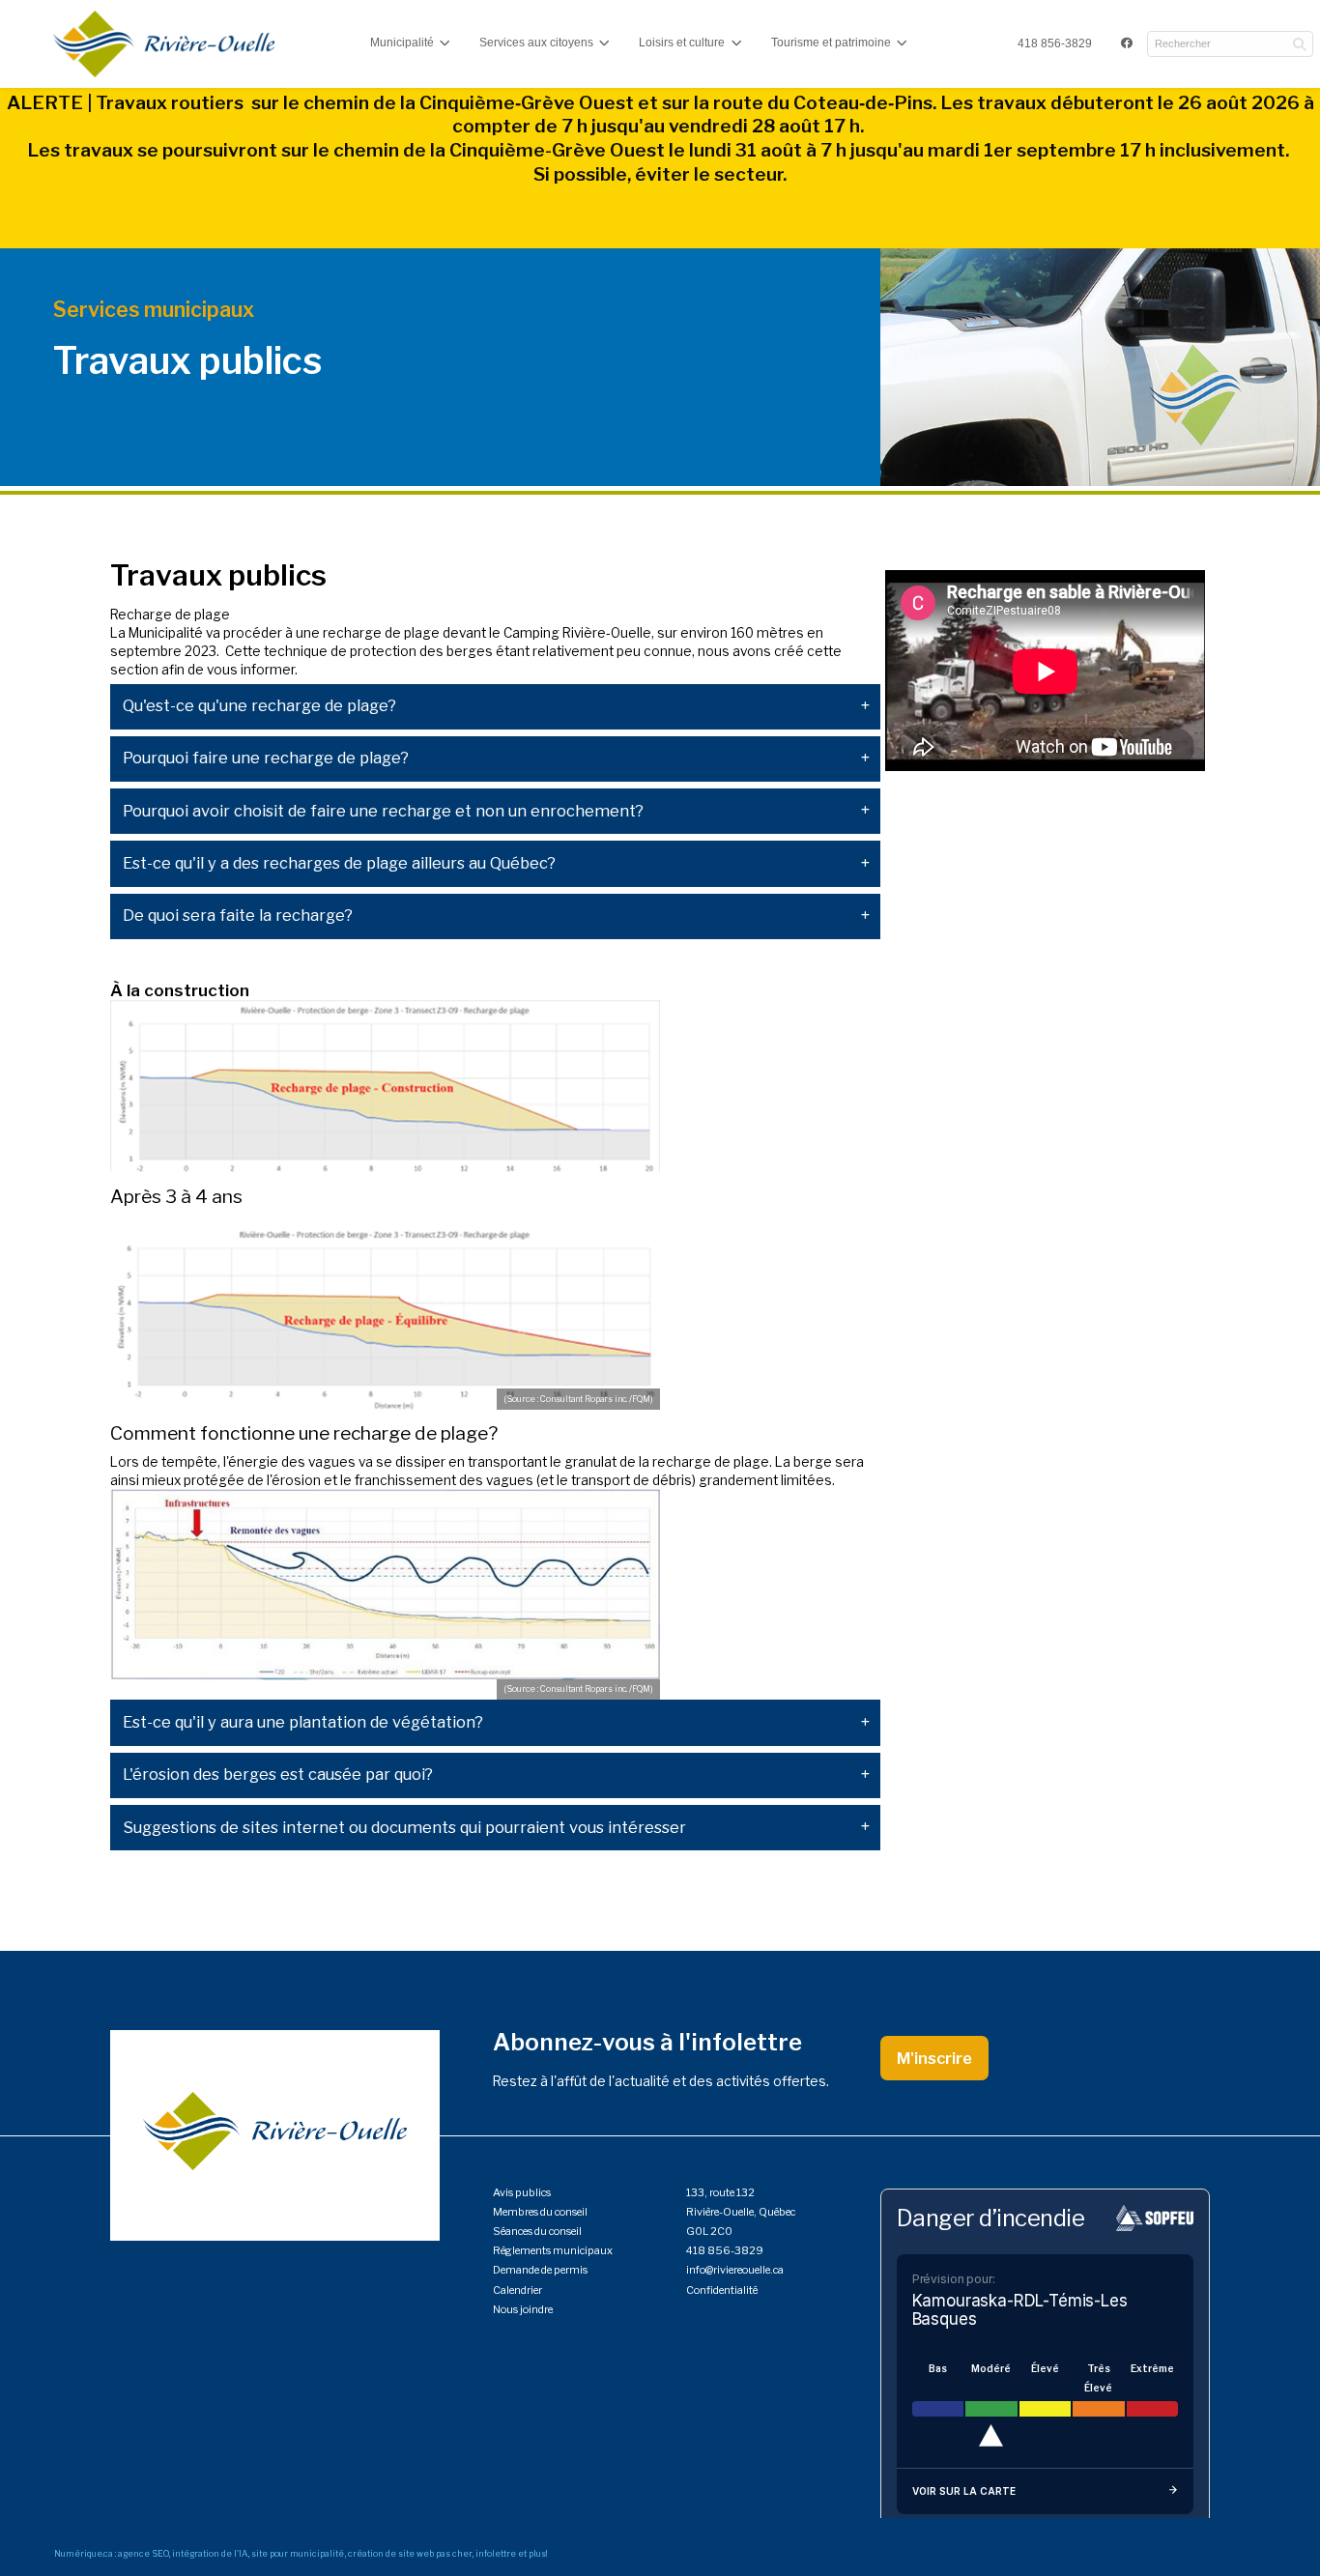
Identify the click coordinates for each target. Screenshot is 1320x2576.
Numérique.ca (84, 2553)
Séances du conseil (537, 2231)
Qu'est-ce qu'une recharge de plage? (259, 706)
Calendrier (517, 2290)
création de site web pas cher (410, 2553)
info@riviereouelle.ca (735, 2270)
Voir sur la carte (964, 2491)
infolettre (496, 2553)
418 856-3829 (1055, 43)
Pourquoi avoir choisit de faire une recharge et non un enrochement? (383, 811)
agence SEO (143, 2553)
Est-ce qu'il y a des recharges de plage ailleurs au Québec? (339, 863)
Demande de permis (540, 2270)
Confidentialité (722, 2290)
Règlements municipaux (553, 2250)
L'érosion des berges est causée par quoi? (278, 1775)
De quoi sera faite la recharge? (238, 916)
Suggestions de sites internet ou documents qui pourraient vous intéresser (404, 1828)
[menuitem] (1055, 44)
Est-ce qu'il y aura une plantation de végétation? (303, 1722)
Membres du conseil (540, 2212)
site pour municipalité (298, 2553)
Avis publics (522, 2192)
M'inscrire (934, 2058)
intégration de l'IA (210, 2553)
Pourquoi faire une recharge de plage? (266, 758)
